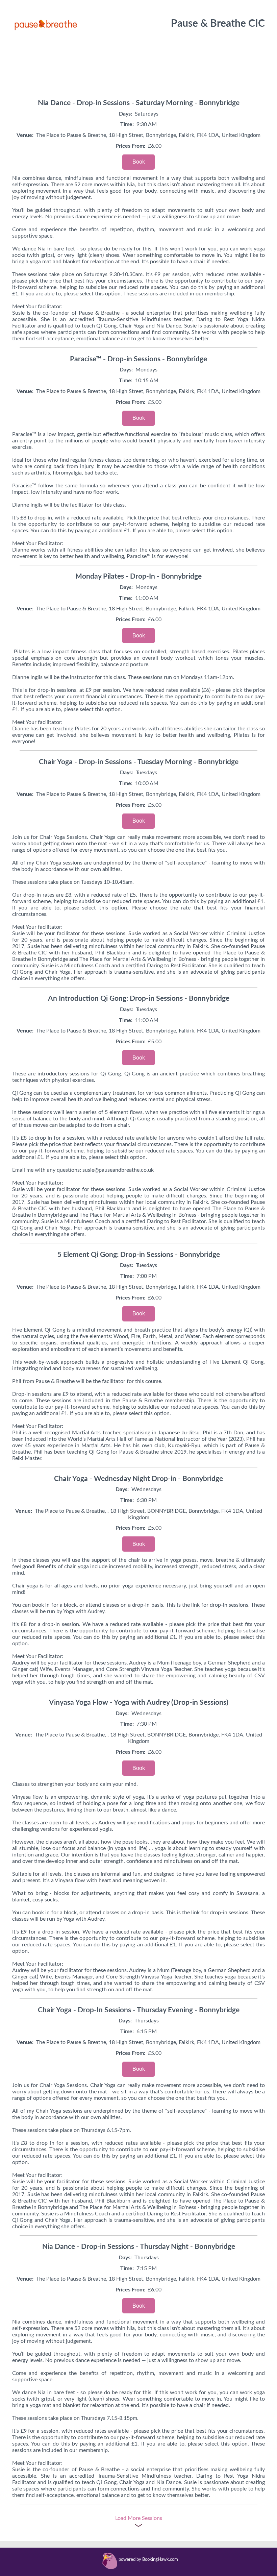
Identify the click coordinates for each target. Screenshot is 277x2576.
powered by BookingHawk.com (148, 2560)
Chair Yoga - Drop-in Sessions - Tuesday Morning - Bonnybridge (139, 762)
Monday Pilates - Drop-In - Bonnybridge (138, 576)
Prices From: (130, 146)
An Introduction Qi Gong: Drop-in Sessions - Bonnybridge (139, 999)
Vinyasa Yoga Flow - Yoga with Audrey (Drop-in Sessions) (139, 1703)
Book (139, 162)
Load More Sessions (139, 2518)
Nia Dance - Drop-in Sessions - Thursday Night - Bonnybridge (139, 2247)
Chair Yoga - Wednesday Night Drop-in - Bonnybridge (138, 1479)
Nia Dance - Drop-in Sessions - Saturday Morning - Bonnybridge (139, 103)
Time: (127, 124)
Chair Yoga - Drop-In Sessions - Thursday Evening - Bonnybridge (139, 2010)
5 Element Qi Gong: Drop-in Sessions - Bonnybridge (139, 1255)
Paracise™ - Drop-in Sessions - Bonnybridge (138, 359)
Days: (125, 114)
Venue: (25, 135)
